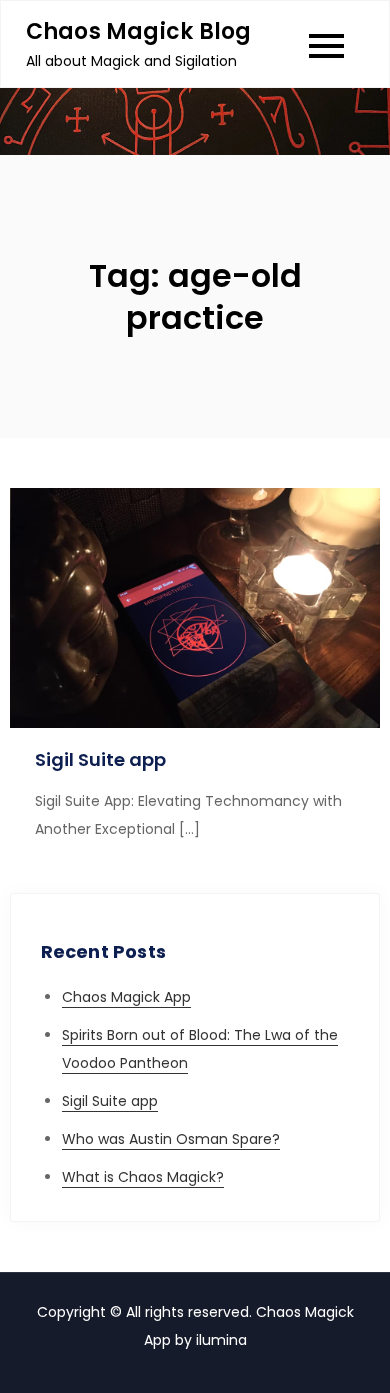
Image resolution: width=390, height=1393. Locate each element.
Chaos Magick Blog (139, 31)
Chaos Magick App (126, 997)
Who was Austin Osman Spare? (171, 1139)
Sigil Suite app (100, 759)
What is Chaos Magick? (143, 1177)
